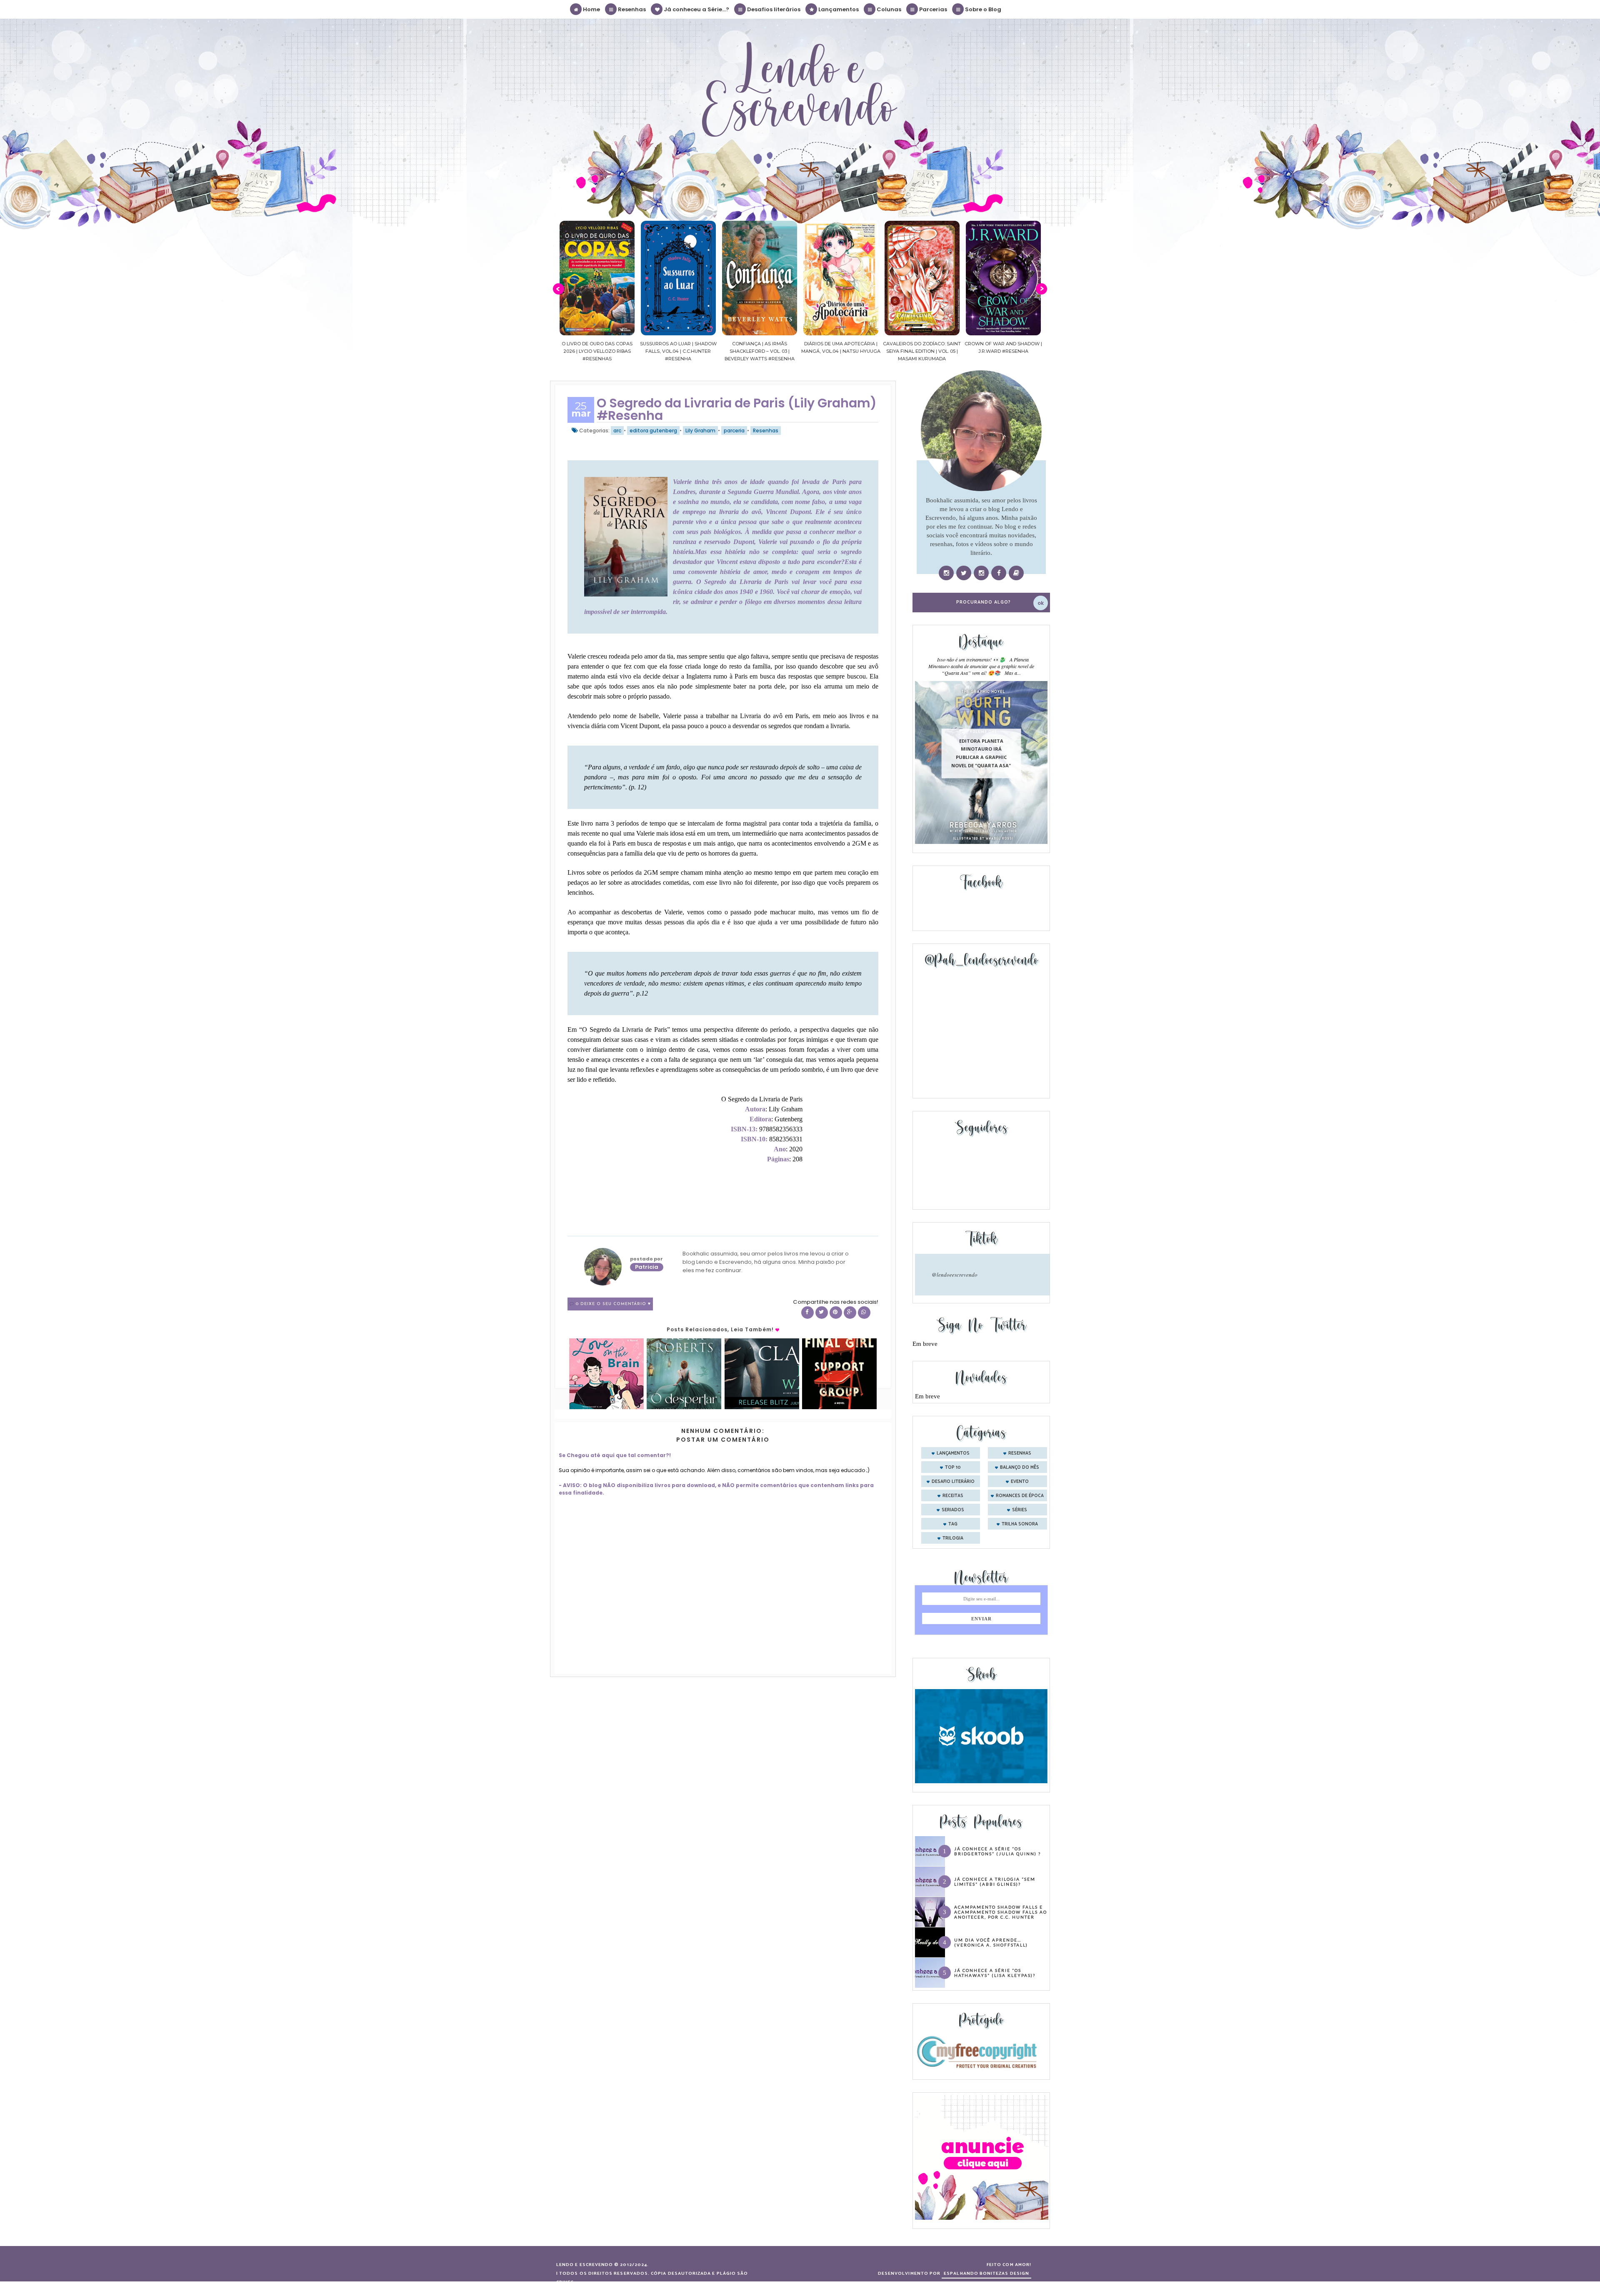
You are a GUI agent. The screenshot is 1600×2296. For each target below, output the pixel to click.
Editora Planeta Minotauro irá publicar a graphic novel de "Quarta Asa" (981, 753)
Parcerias (932, 9)
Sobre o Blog (982, 9)
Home (591, 9)
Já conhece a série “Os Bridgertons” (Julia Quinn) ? (997, 1851)
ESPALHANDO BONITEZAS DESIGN (986, 2274)
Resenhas (631, 9)
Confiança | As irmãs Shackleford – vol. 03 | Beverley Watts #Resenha (678, 351)
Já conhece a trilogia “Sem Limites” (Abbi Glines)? (995, 1882)
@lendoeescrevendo (955, 1275)
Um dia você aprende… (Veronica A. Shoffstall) (991, 1942)
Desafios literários (773, 9)
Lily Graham (700, 430)
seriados (953, 1510)
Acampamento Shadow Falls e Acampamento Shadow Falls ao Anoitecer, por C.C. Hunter (1001, 1912)
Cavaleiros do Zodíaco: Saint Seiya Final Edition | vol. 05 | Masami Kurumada (841, 351)
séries (1020, 1510)
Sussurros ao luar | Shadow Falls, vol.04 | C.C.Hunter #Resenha (597, 351)
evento (1020, 1482)
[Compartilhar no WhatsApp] (864, 1313)
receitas (953, 1496)
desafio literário (953, 1482)
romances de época (1020, 1496)
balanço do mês (1020, 1467)
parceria (734, 430)
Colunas (888, 9)
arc (617, 430)
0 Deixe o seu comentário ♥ (613, 1304)
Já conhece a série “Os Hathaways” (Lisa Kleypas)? (995, 1973)
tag (953, 1524)
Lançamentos (838, 9)
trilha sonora (1020, 1524)
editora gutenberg (653, 430)
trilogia (953, 1538)
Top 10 (953, 1467)
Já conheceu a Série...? (696, 9)
